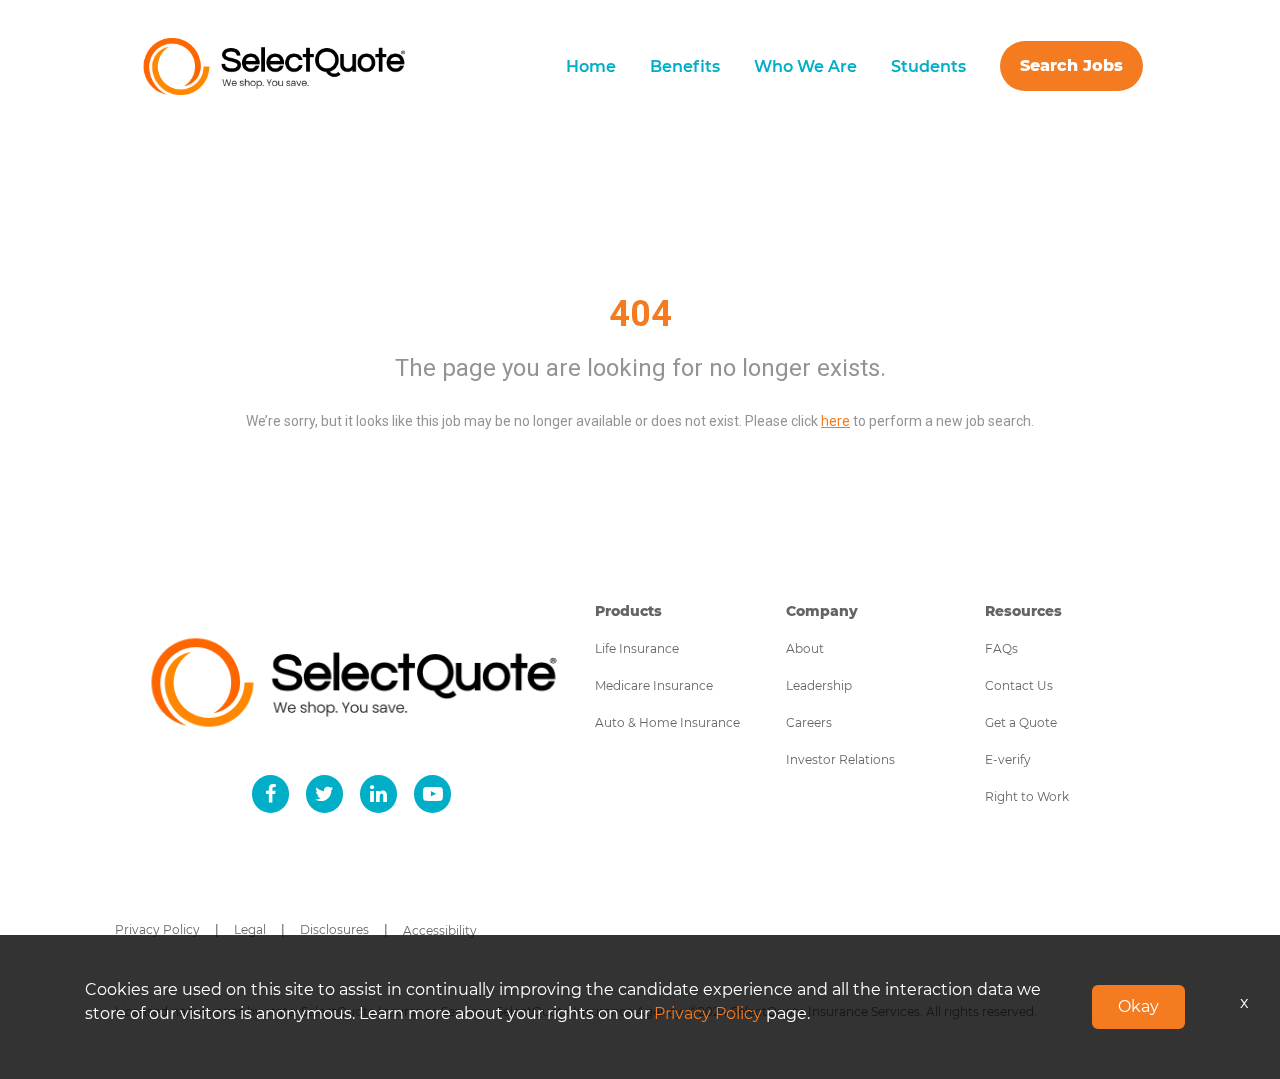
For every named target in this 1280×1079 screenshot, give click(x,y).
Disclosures (334, 929)
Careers (809, 722)
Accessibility (440, 930)
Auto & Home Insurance (667, 722)
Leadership (819, 685)
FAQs (1001, 648)
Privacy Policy (157, 929)
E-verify (1008, 759)
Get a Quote (1021, 722)
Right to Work (1027, 796)
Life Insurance (637, 648)
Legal (250, 929)
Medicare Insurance (654, 685)
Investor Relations (840, 759)
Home (591, 66)
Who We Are (805, 66)
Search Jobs (1071, 65)
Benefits (685, 66)
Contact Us (1019, 685)
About (805, 648)
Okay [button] (1138, 1006)
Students (928, 66)
